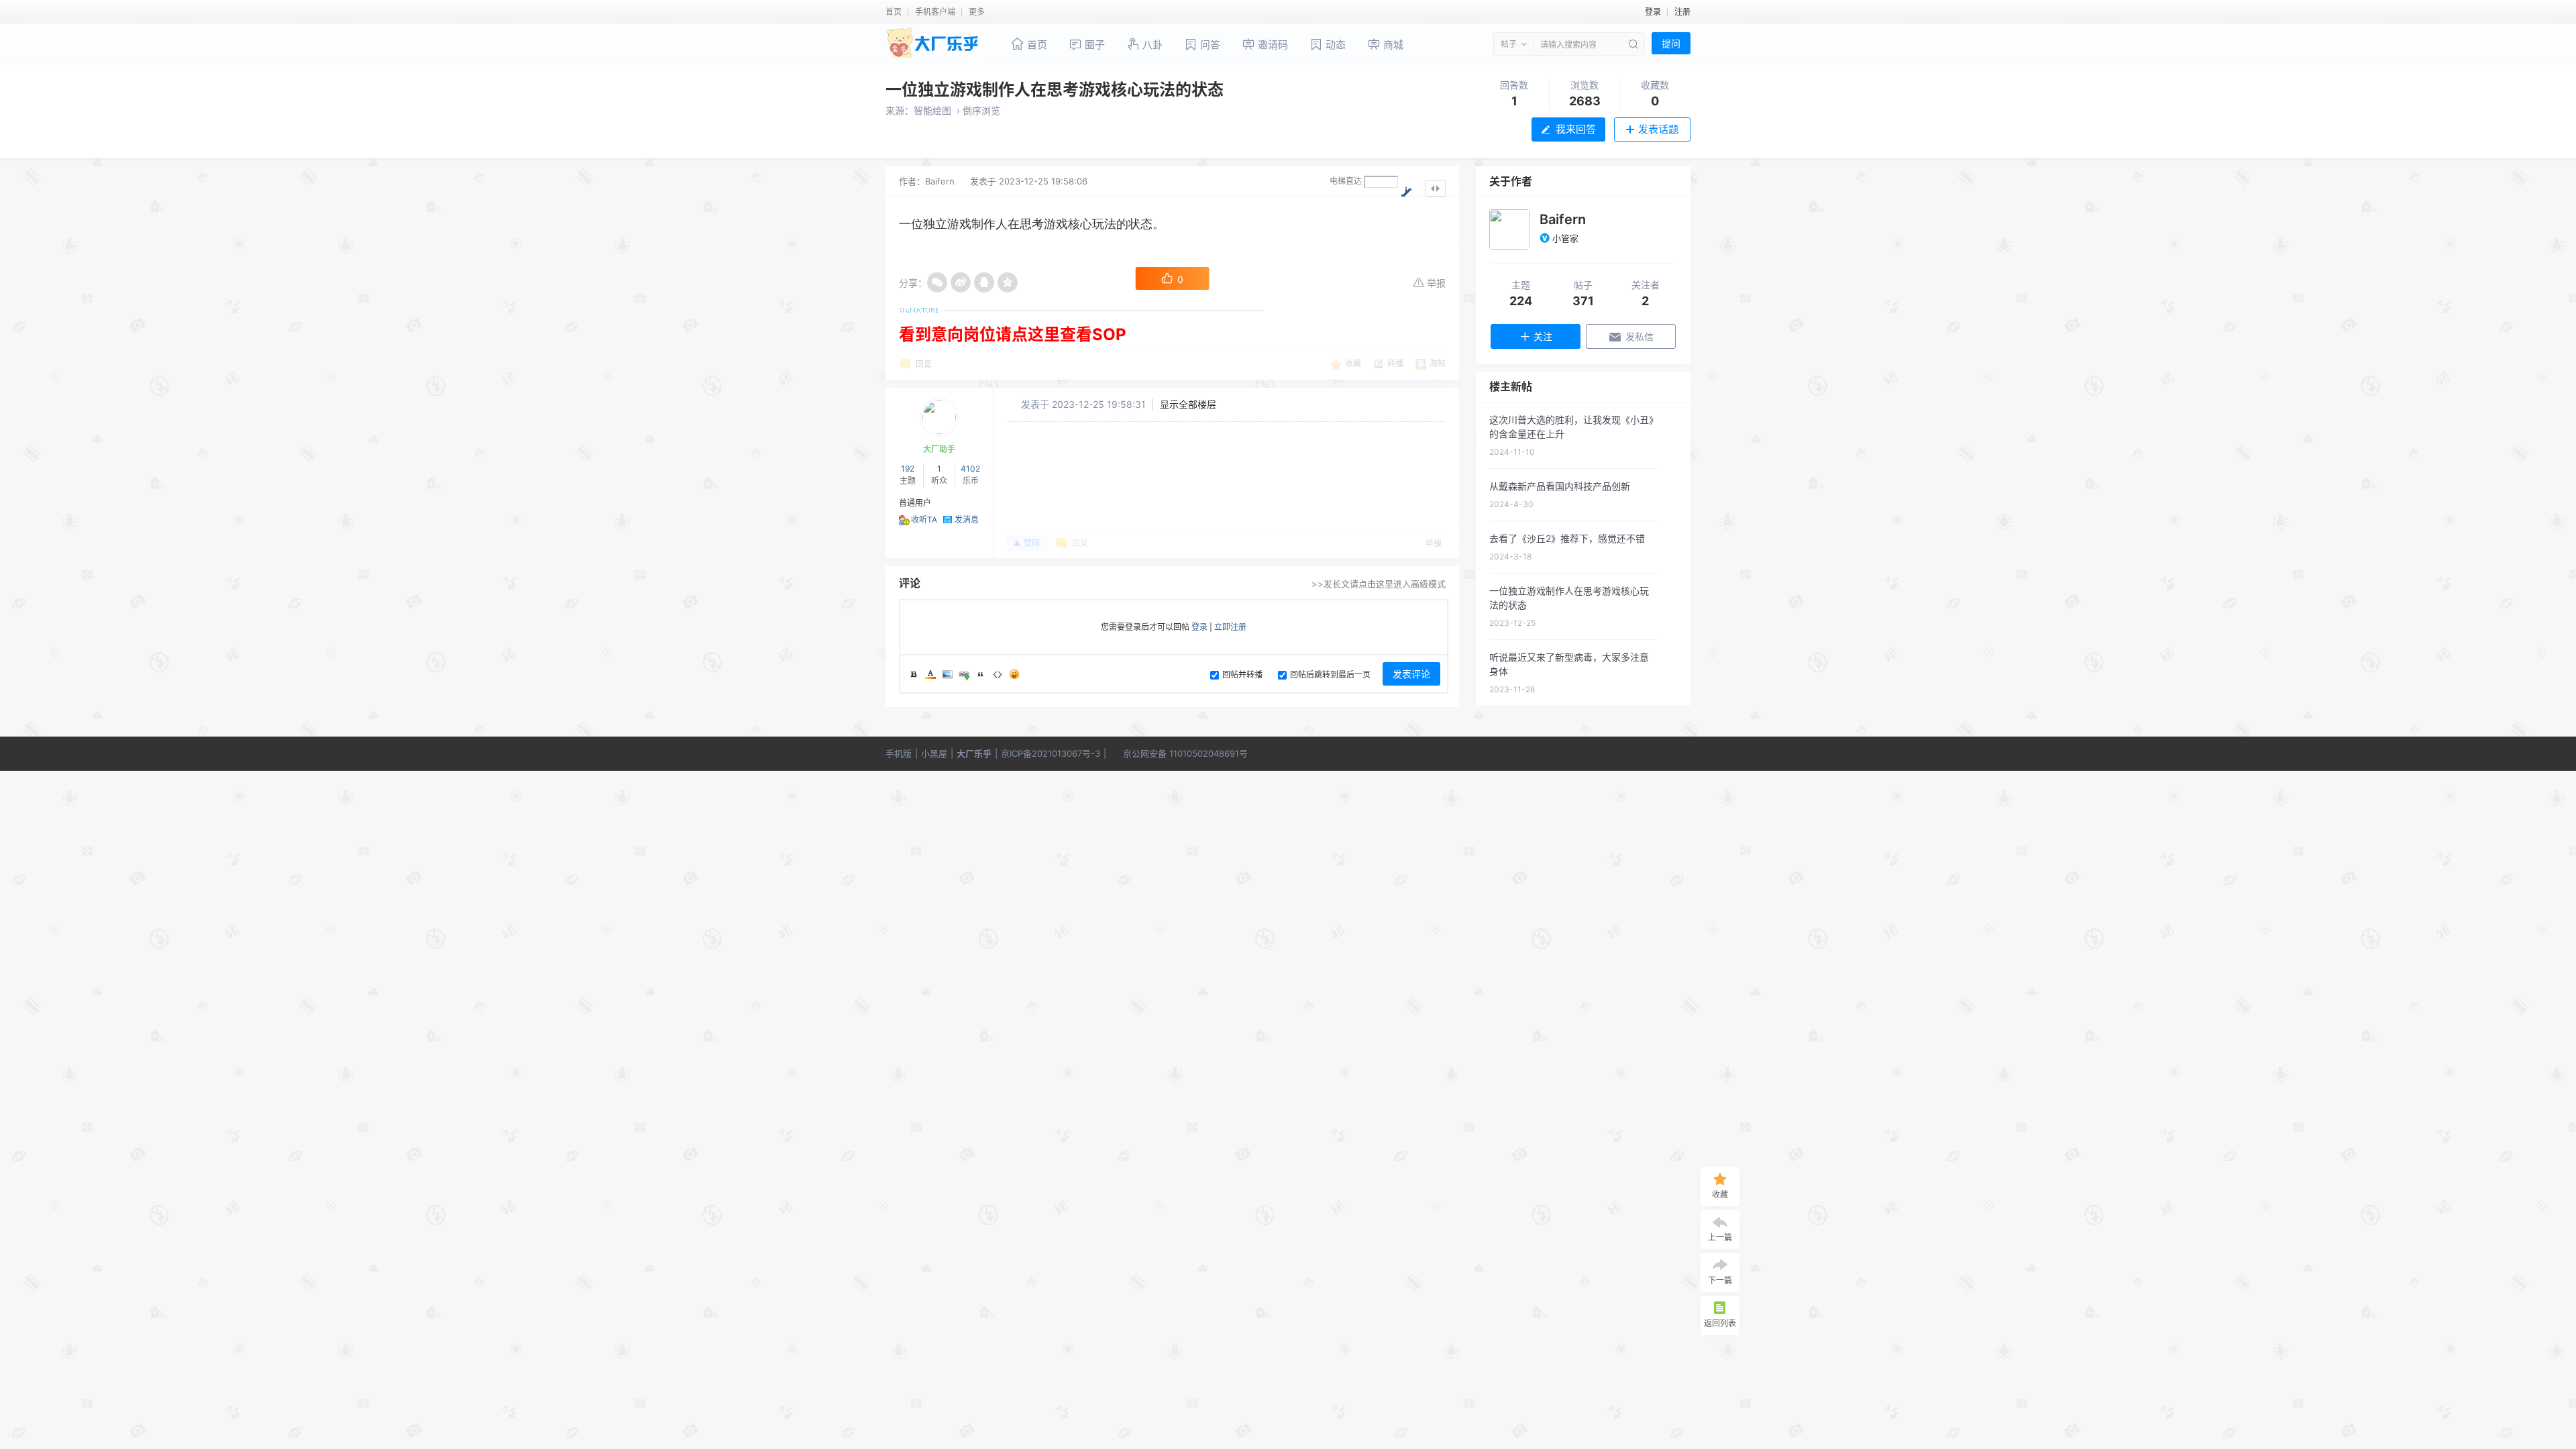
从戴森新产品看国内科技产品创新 (1560, 486)
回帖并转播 (1242, 675)
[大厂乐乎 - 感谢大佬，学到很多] (934, 45)
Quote (981, 674)
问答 (1209, 45)
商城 (1392, 45)
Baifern (940, 181)
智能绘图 (932, 110)
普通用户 (915, 503)
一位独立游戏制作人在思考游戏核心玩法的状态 (1055, 90)
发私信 (1640, 336)
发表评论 (1411, 674)
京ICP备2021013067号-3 (1051, 753)
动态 (1334, 45)
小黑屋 (934, 753)
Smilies (1014, 674)
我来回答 (1576, 129)
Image (947, 674)
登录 (1653, 12)
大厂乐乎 (974, 753)
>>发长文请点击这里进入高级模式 (1379, 584)
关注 (1543, 336)
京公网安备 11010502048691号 (1185, 753)
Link (964, 674)
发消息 (967, 520)
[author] (1509, 229)
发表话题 (1658, 129)
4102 (970, 469)
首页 (894, 12)
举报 (1436, 283)
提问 (1671, 43)
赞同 (1033, 543)
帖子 (1509, 44)
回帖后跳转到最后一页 (1330, 675)
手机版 (899, 753)
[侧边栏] (1435, 188)
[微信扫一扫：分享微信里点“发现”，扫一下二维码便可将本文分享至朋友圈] (937, 282)
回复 (924, 364)
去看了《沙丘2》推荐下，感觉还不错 (1567, 538)
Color (930, 674)
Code (998, 674)
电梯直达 (1346, 181)
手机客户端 (935, 12)
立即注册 (1230, 627)
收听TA (924, 520)
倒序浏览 (981, 110)
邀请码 (1272, 45)
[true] (1632, 44)
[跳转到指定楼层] (1406, 191)
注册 (1682, 12)
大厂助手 (939, 449)
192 (908, 469)
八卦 (1151, 45)
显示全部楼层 (1188, 404)
